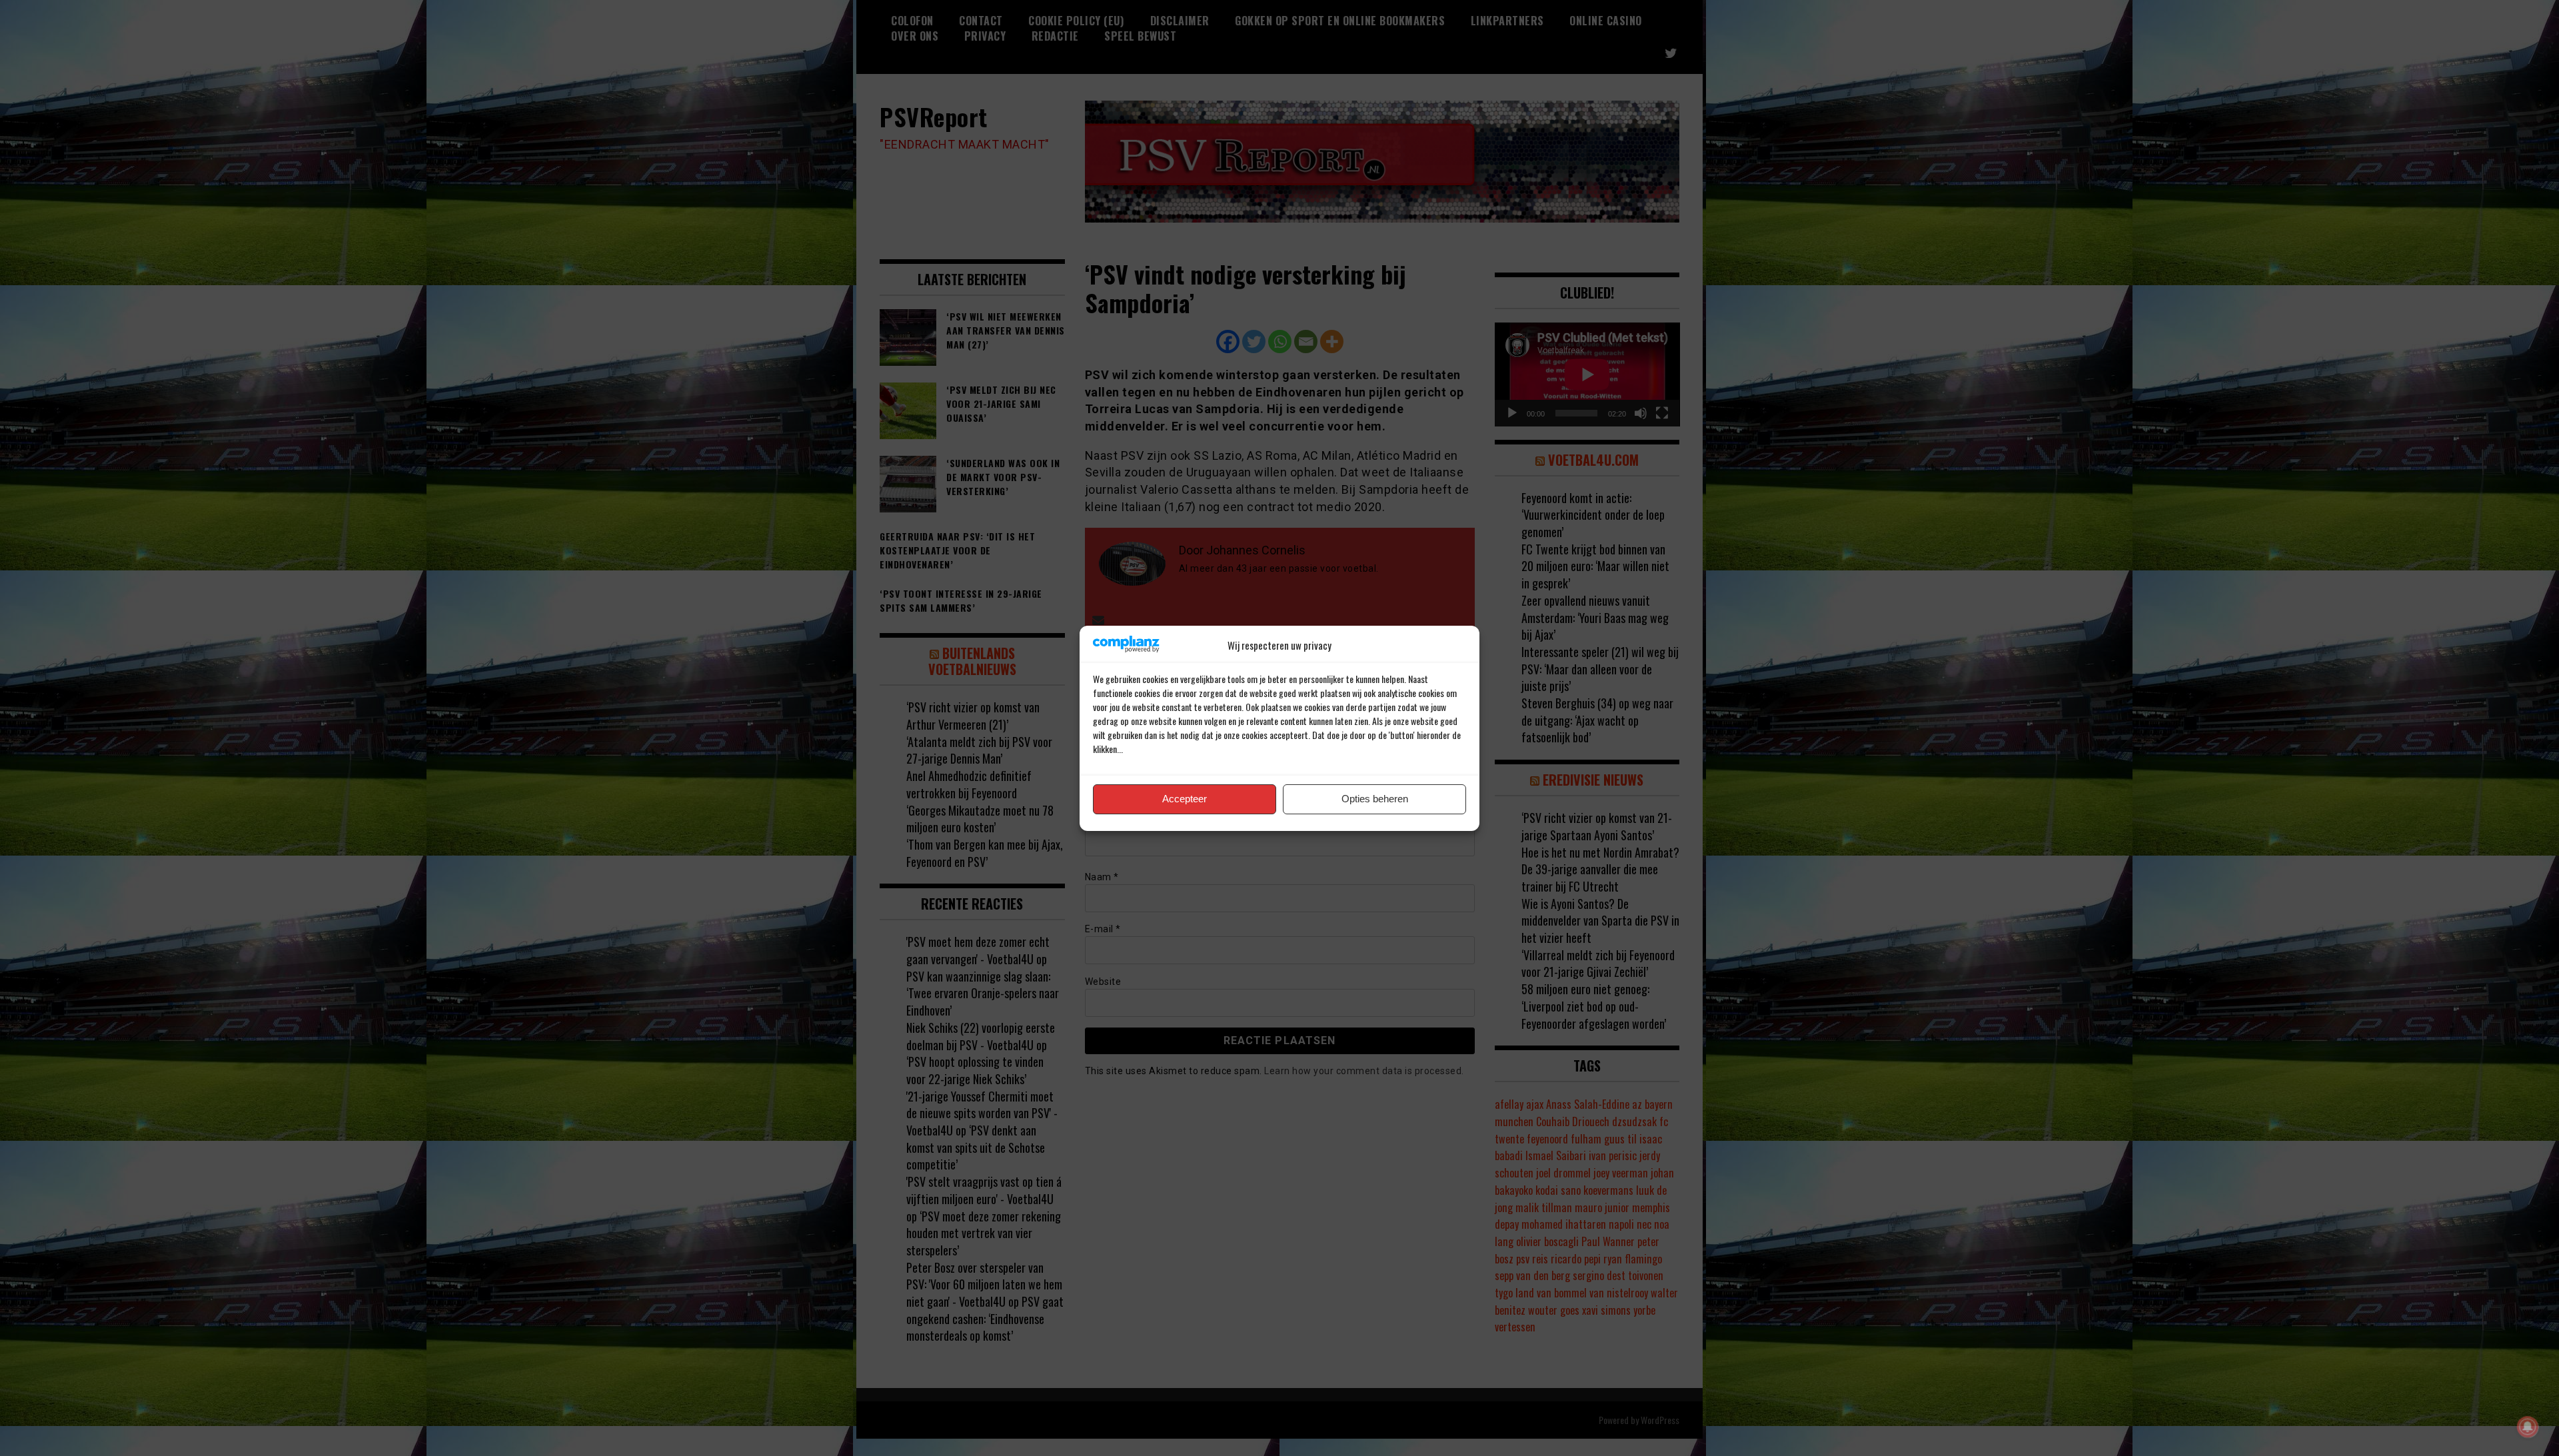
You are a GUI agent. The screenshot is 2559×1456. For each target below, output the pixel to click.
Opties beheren (1375, 799)
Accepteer (1185, 799)
